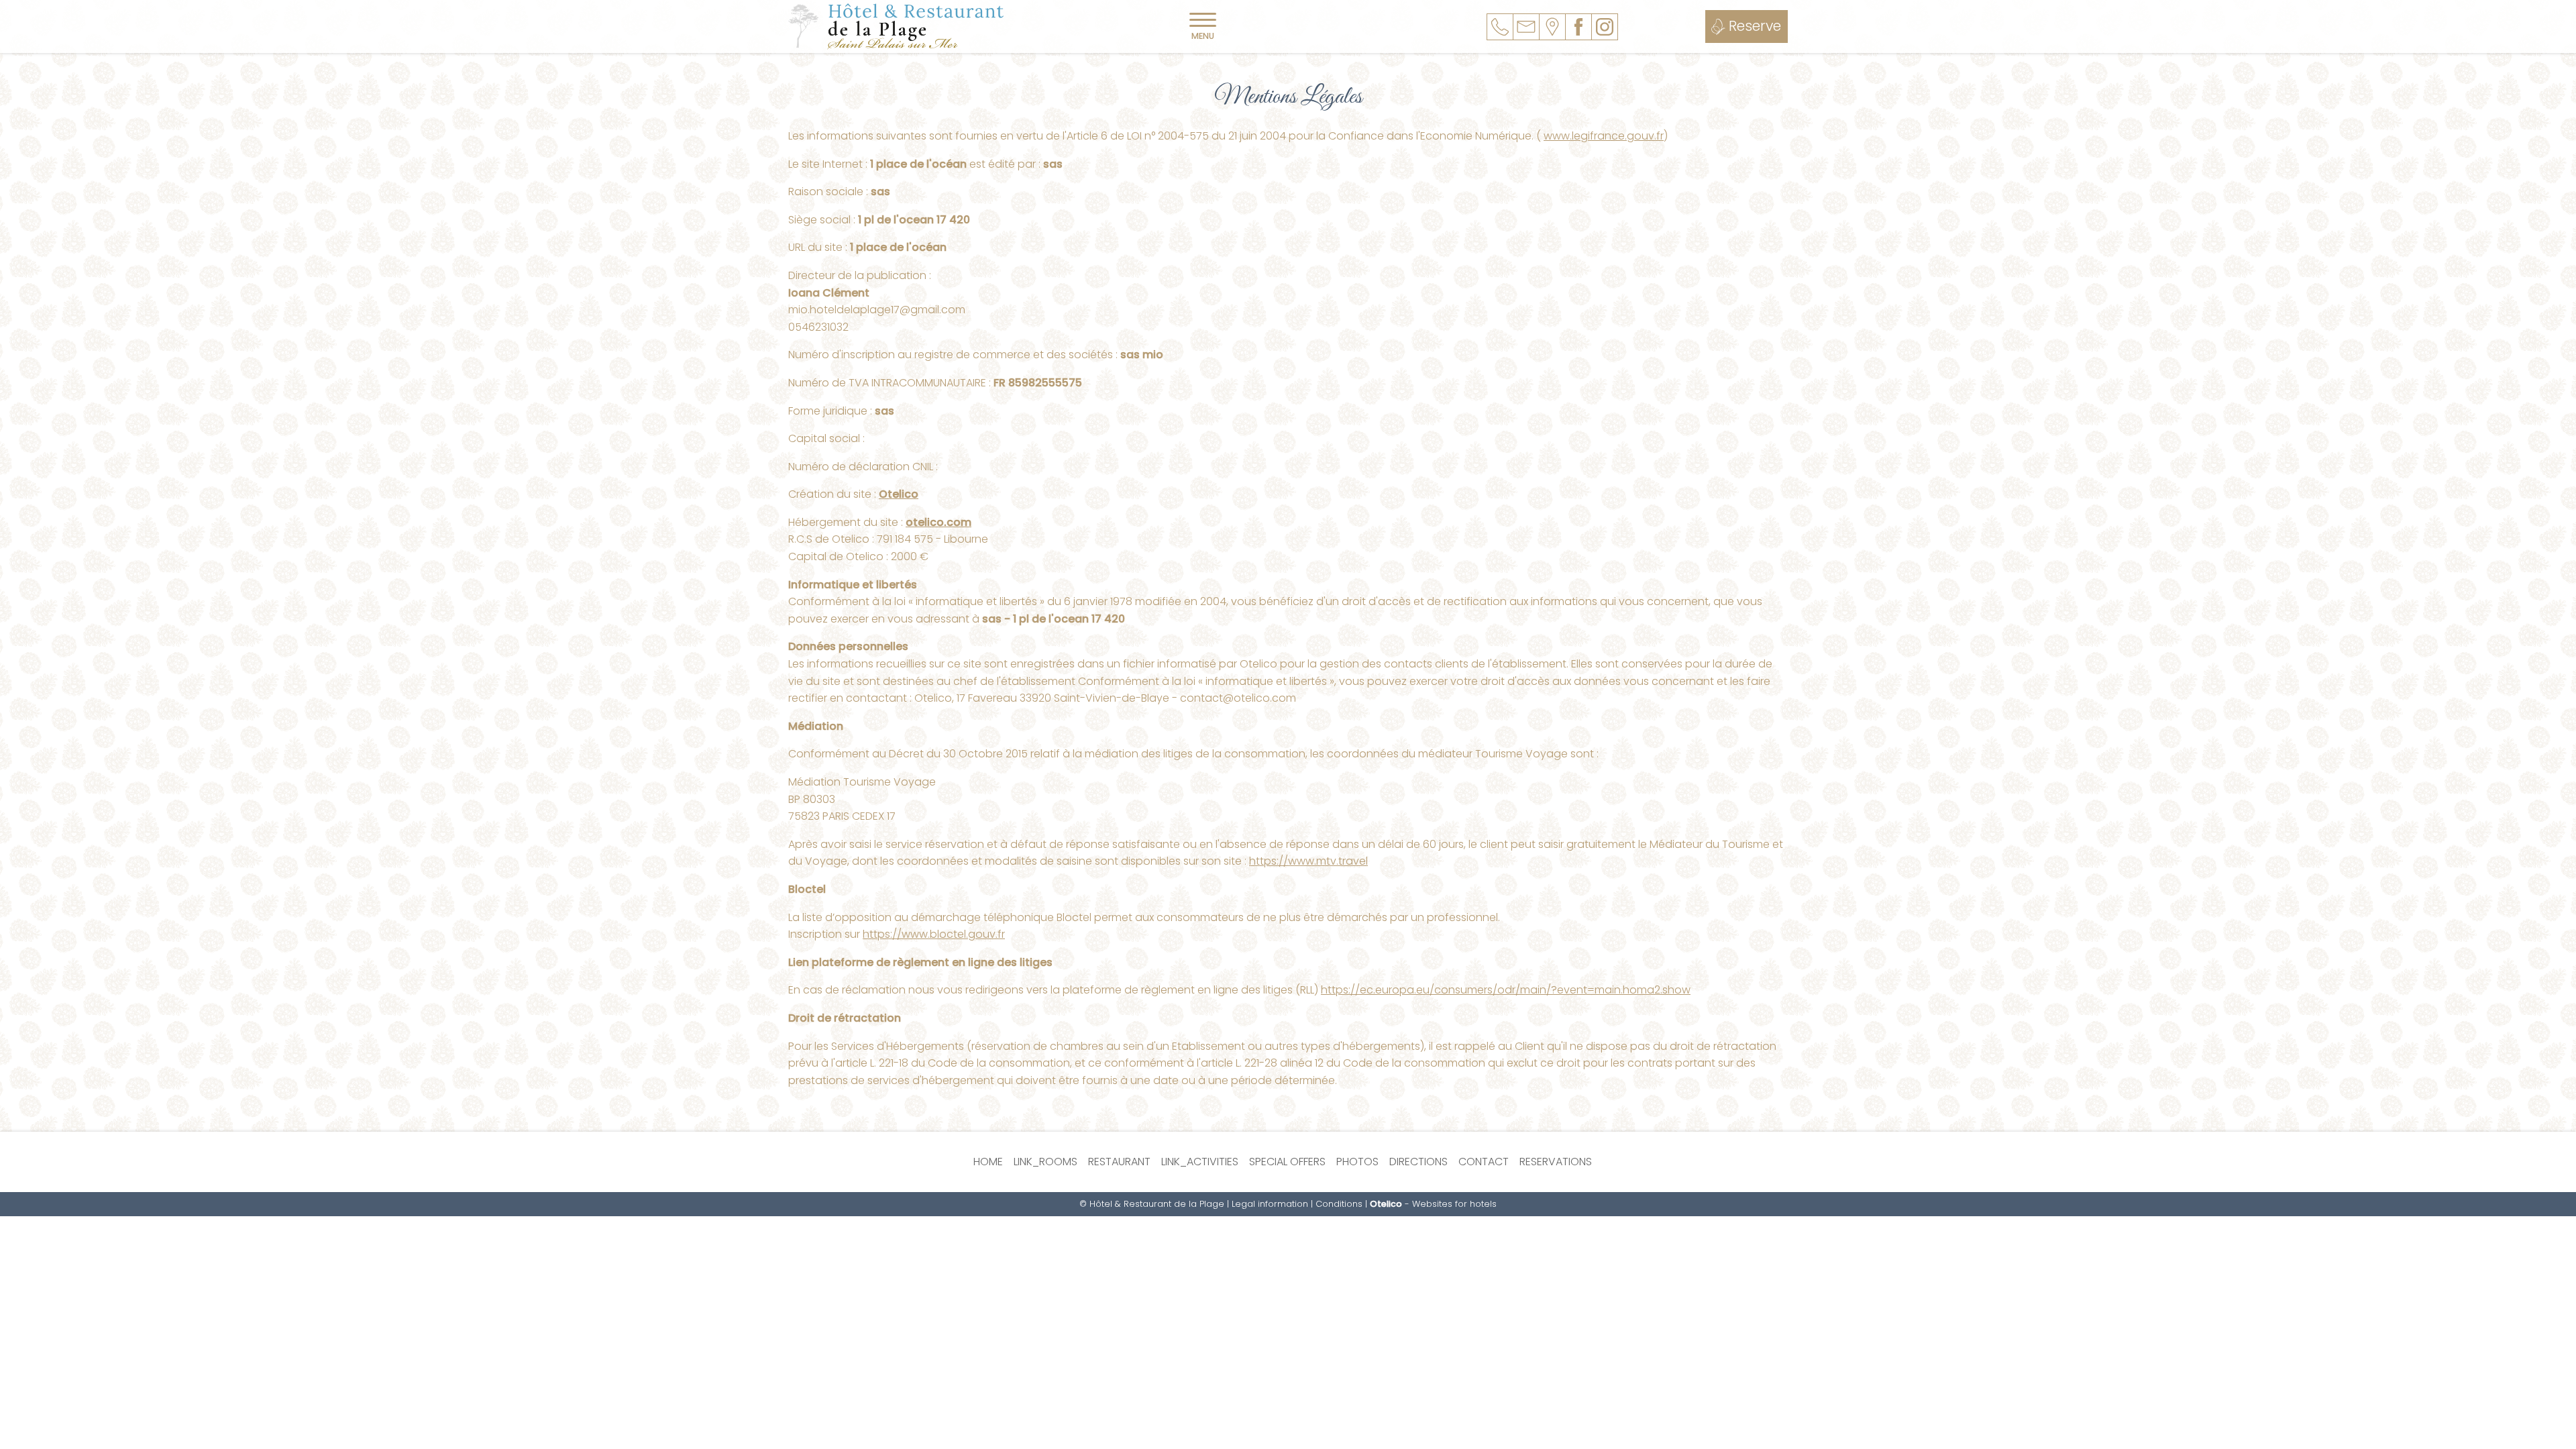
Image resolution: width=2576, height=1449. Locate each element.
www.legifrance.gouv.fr (1604, 136)
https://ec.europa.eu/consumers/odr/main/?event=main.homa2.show (1506, 990)
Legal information (1270, 1204)
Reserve (1755, 26)
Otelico (899, 494)
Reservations (1556, 1162)
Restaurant (1119, 1162)
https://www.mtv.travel (1308, 861)
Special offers (1287, 1162)
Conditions (1339, 1204)
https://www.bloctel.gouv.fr (934, 934)
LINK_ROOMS (1045, 1162)
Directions (1418, 1162)
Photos (1357, 1162)
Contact (1484, 1162)
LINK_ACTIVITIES (1200, 1162)
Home (988, 1162)
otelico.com (938, 522)
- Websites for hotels (1433, 1204)
